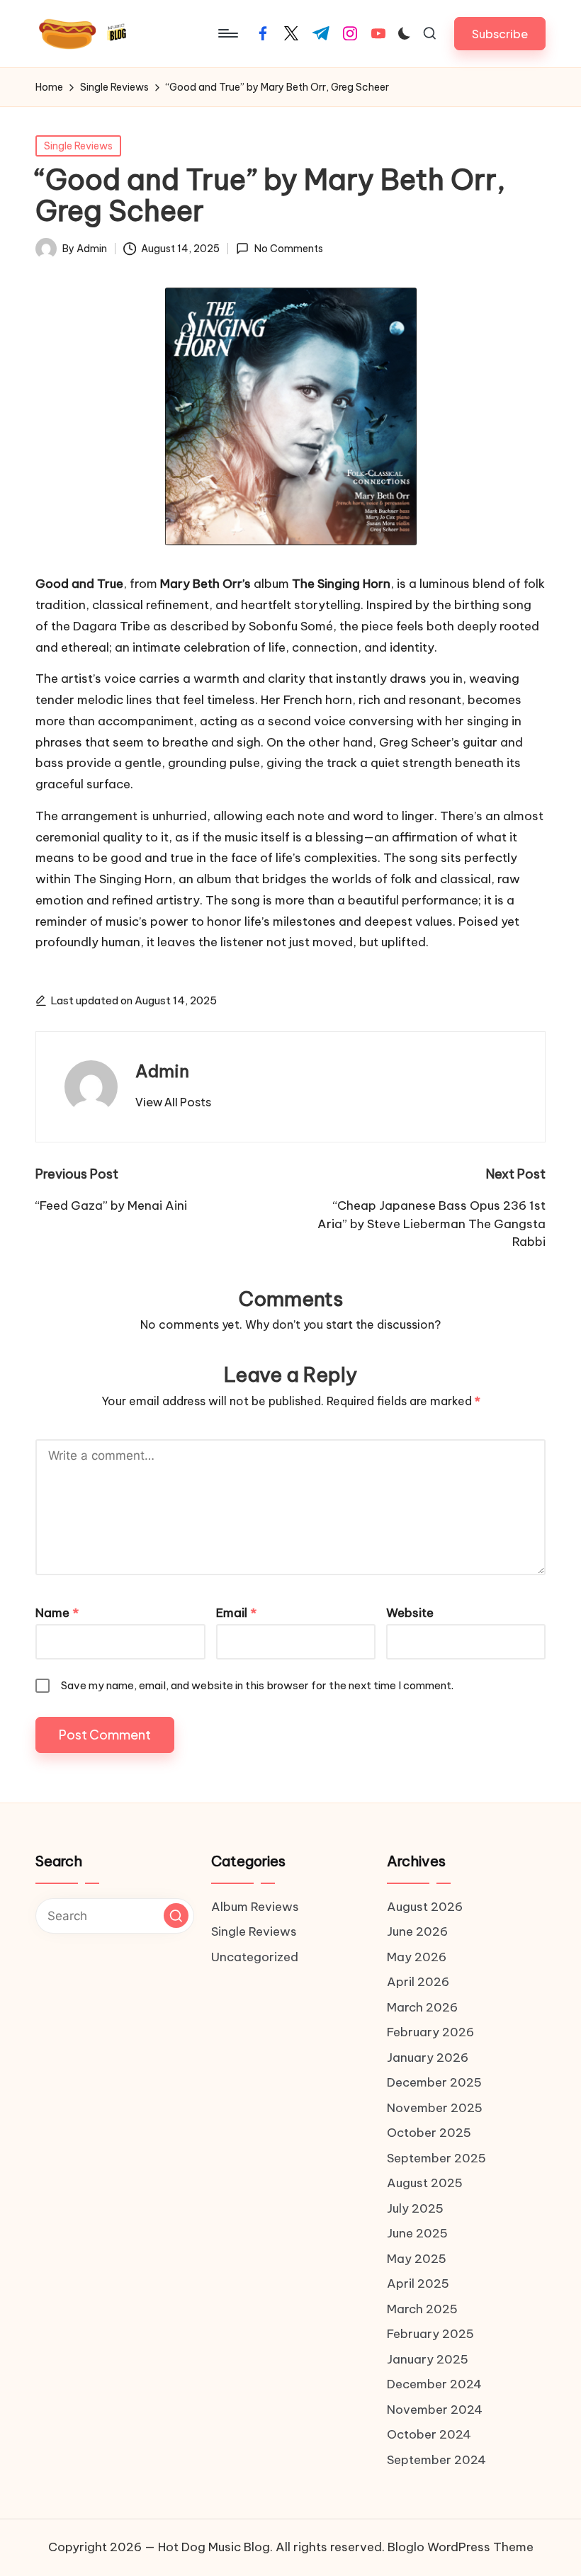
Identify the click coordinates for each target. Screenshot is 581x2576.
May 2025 (417, 2259)
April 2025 (418, 2283)
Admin (162, 1071)
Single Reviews (78, 146)
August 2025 (425, 2183)
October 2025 (429, 2133)
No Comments (288, 249)
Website (410, 1613)
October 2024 (429, 2434)
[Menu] (227, 33)
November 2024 (435, 2410)
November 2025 (435, 2108)
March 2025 (422, 2309)
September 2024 (436, 2460)
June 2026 (417, 1931)
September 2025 (436, 2158)
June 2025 (417, 2233)
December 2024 (434, 2384)
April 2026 (418, 1982)
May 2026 (417, 1957)
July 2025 (415, 2208)
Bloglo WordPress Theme (461, 2547)
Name (57, 1613)
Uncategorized (255, 1957)
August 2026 (425, 1907)
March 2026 (422, 2007)
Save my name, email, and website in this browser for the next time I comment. (257, 1685)
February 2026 (430, 2032)
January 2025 (428, 2359)
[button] (500, 34)
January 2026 (428, 2058)
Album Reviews (255, 1907)
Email (236, 1613)
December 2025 (434, 2082)
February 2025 (430, 2334)
